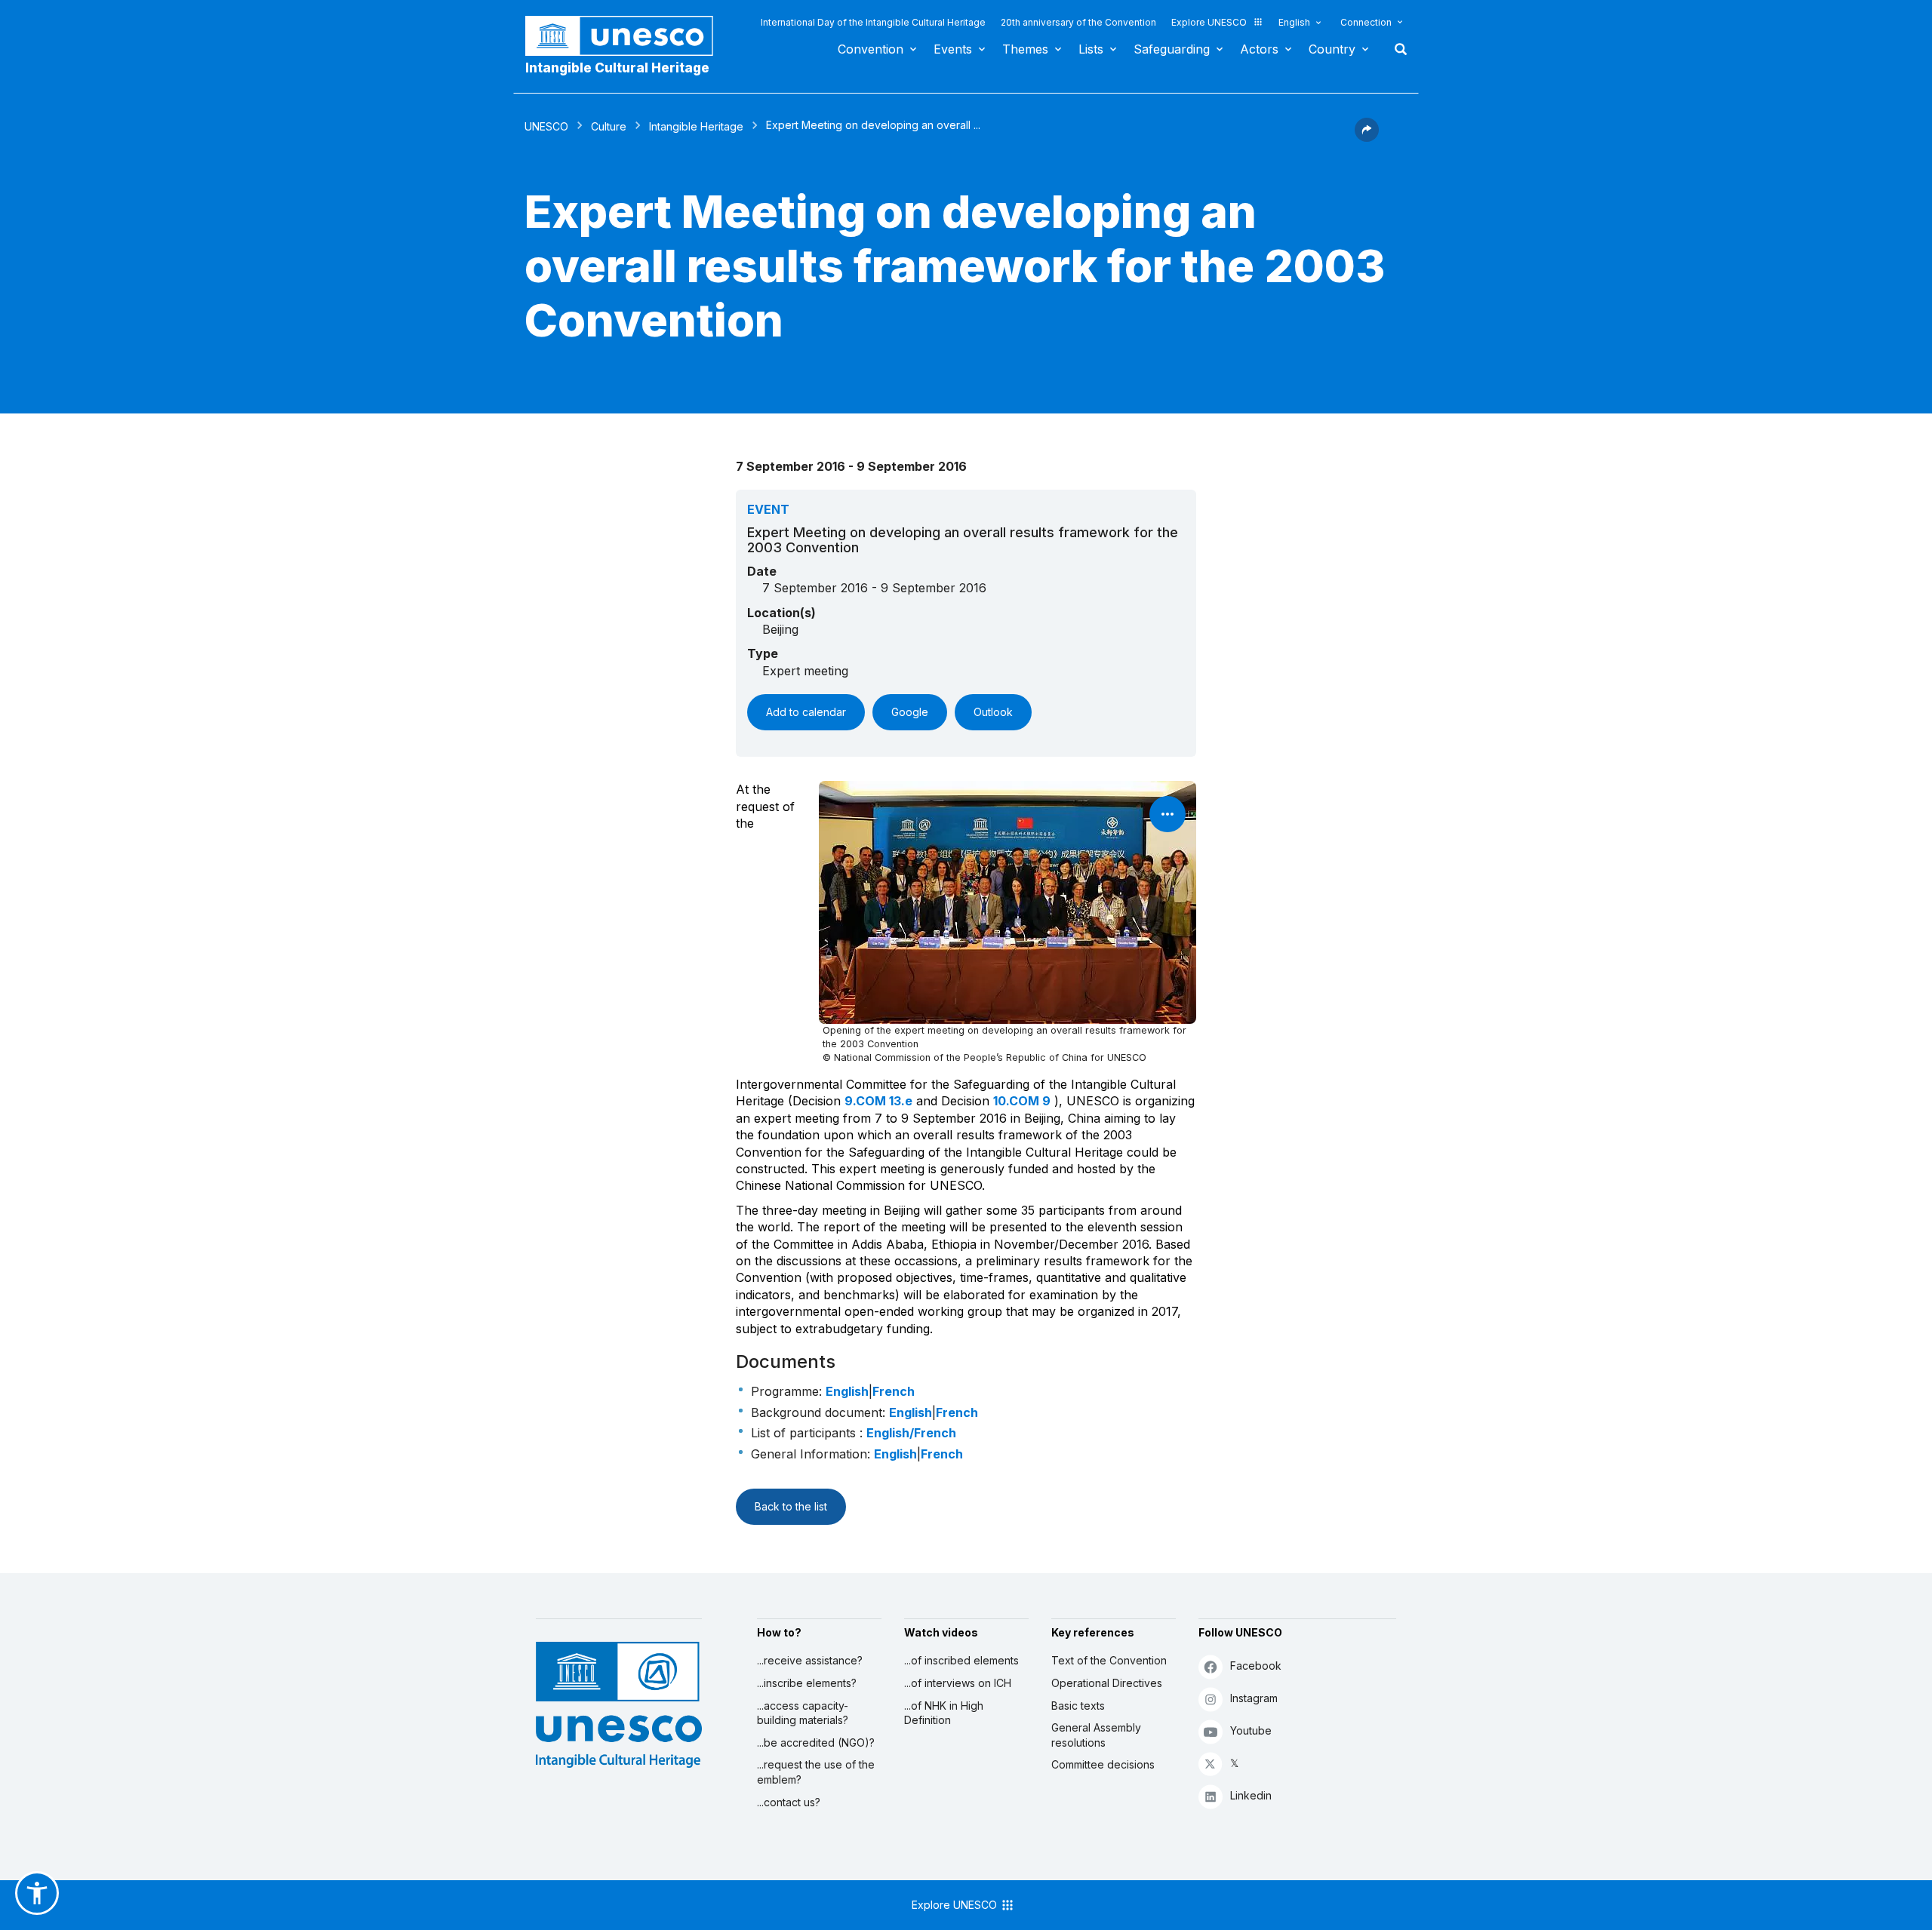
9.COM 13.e (878, 1101)
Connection (1366, 22)
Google (910, 712)
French (894, 1391)
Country (1332, 49)
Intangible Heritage (696, 126)
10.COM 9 (1022, 1101)
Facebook (1256, 1666)
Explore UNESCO (1209, 22)
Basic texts (1078, 1706)
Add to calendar (806, 712)
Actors (1259, 49)
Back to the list (791, 1506)
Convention (871, 49)
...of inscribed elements (961, 1660)
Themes (1025, 49)
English (1294, 22)
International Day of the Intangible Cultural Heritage (873, 22)
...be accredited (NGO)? (816, 1743)
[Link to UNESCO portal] (627, 36)
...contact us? (789, 1802)
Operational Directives (1107, 1683)
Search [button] (1396, 49)
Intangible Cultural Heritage (617, 68)
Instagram (1254, 1698)
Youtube (1251, 1730)
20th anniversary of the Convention (1078, 22)
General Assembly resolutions (1096, 1735)
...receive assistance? (810, 1660)
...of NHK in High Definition (944, 1713)
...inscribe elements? (807, 1683)
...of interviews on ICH (958, 1683)
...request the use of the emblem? (816, 1772)
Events (953, 49)
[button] (1367, 137)
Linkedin (1251, 1795)
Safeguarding (1172, 49)
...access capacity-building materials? (803, 1713)
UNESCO (546, 126)
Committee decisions (1103, 1764)
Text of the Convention (1109, 1660)
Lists (1091, 49)
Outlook (993, 712)
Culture (609, 126)
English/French (911, 1433)
